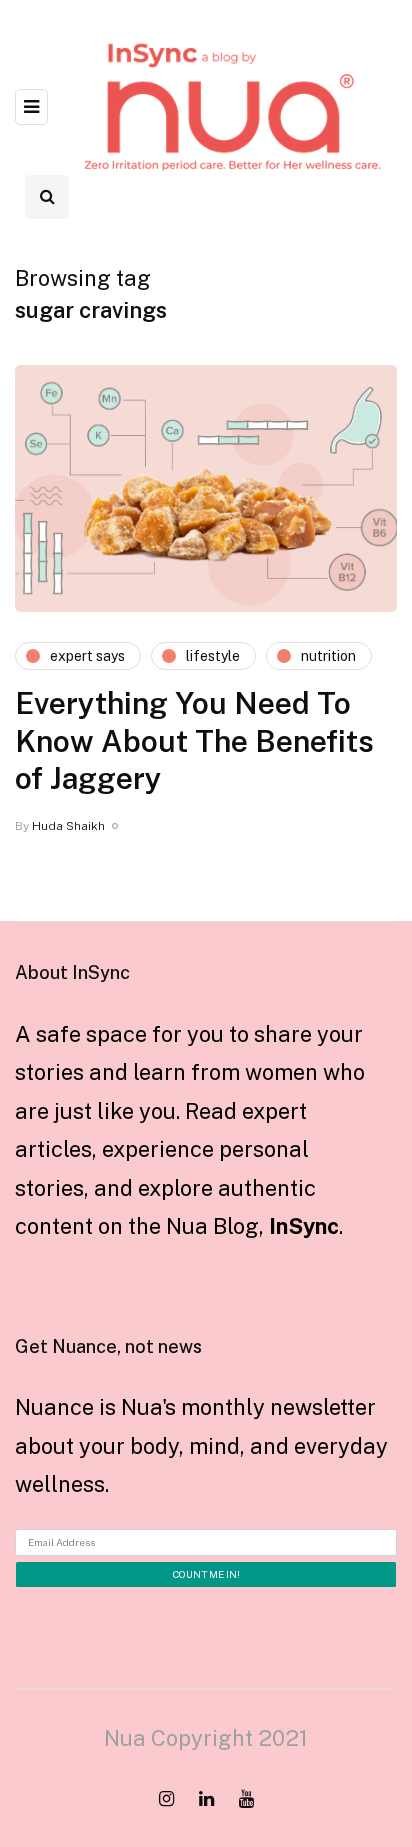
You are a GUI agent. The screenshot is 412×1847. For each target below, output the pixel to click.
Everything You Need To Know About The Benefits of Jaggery (194, 740)
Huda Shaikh (68, 826)
